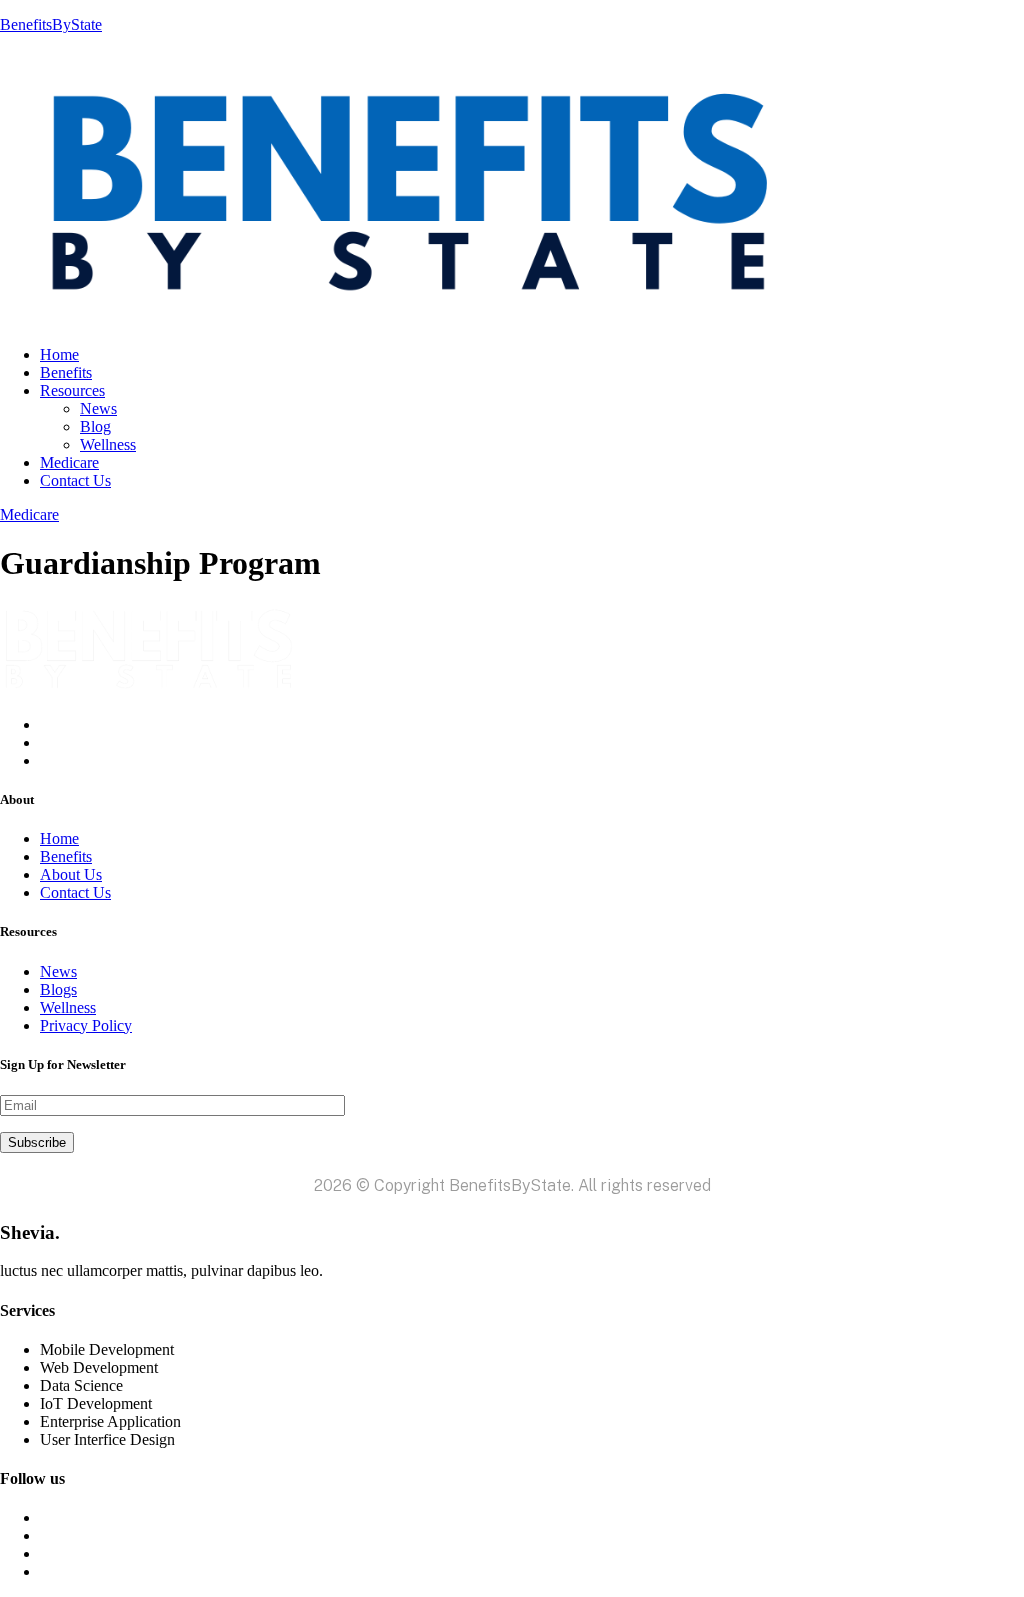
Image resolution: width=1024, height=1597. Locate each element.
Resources (72, 390)
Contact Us (75, 480)
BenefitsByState (51, 24)
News (98, 408)
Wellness (108, 444)
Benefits (66, 372)
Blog (95, 426)
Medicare (69, 462)
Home (59, 354)
